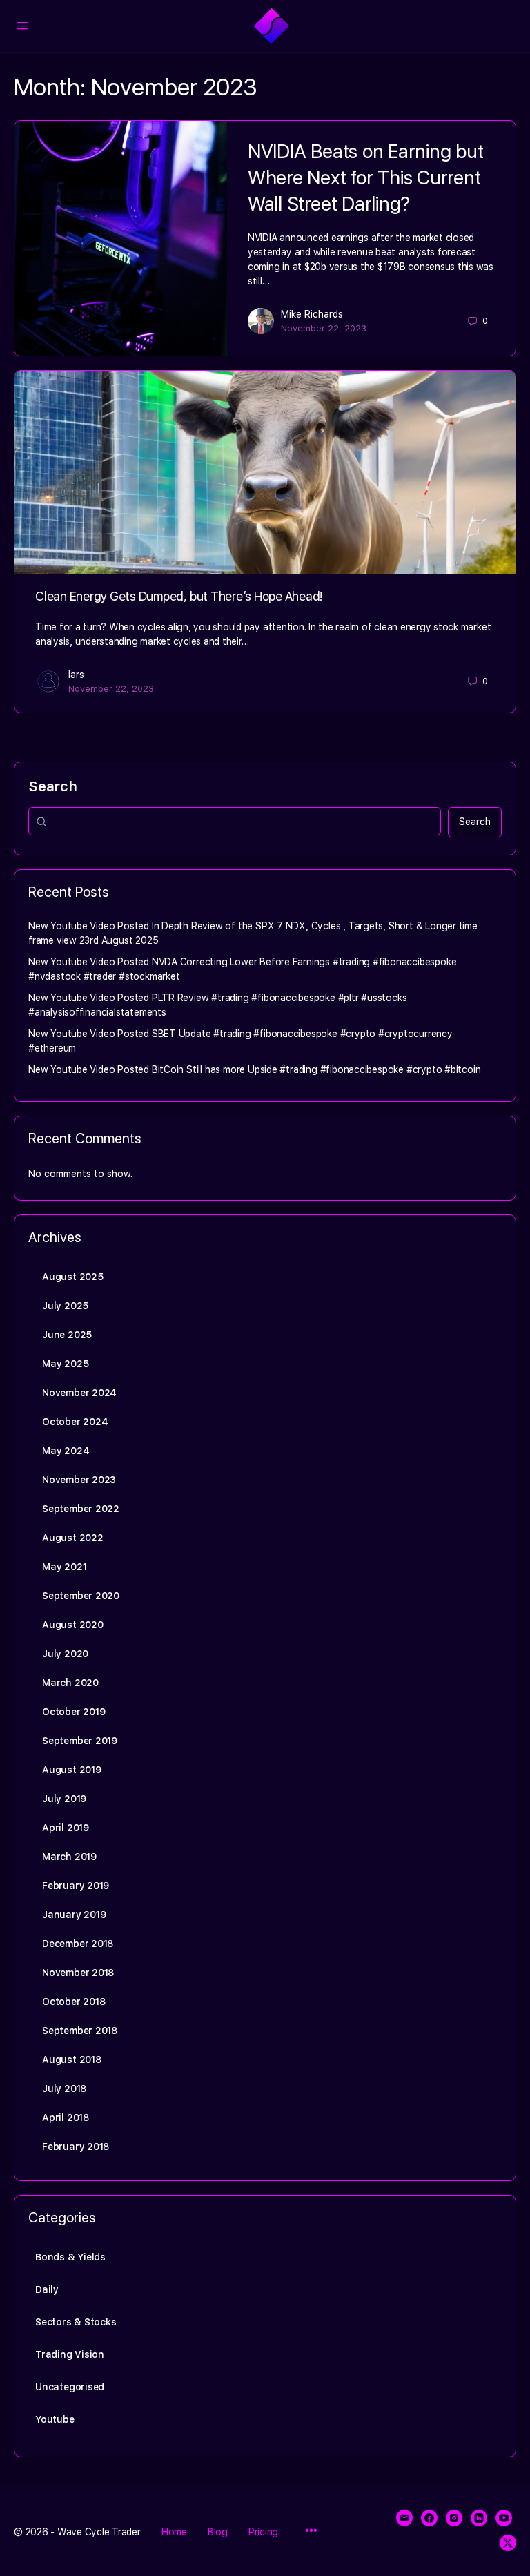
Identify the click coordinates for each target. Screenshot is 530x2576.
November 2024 (79, 1393)
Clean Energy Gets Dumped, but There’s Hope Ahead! (179, 596)
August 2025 (73, 1277)
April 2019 (66, 1828)
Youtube (55, 2419)
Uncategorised (70, 2387)
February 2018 (76, 2147)
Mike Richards (312, 314)
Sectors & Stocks (76, 2322)
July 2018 (64, 2089)
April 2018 (66, 2118)
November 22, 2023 (324, 328)
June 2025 (67, 1335)
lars (76, 675)
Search (53, 786)
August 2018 (72, 2060)
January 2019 (74, 1915)
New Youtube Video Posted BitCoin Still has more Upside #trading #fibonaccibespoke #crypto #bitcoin (254, 1069)
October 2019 (73, 1712)
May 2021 (64, 1567)
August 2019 (72, 1770)
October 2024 (75, 1422)
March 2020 (70, 1683)
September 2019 (80, 1741)
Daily (47, 2289)
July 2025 (65, 1306)
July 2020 (65, 1654)
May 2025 (65, 1364)
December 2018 (78, 1944)
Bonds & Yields (70, 2257)
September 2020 (81, 1596)
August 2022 (73, 1538)
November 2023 (79, 1480)
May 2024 (66, 1451)
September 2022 (81, 1509)
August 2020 (73, 1625)
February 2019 (76, 1886)
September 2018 (80, 2031)
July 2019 (64, 1799)
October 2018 (73, 2002)
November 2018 (78, 1973)
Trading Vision (70, 2354)
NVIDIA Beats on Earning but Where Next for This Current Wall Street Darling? (366, 177)
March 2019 (69, 1857)
